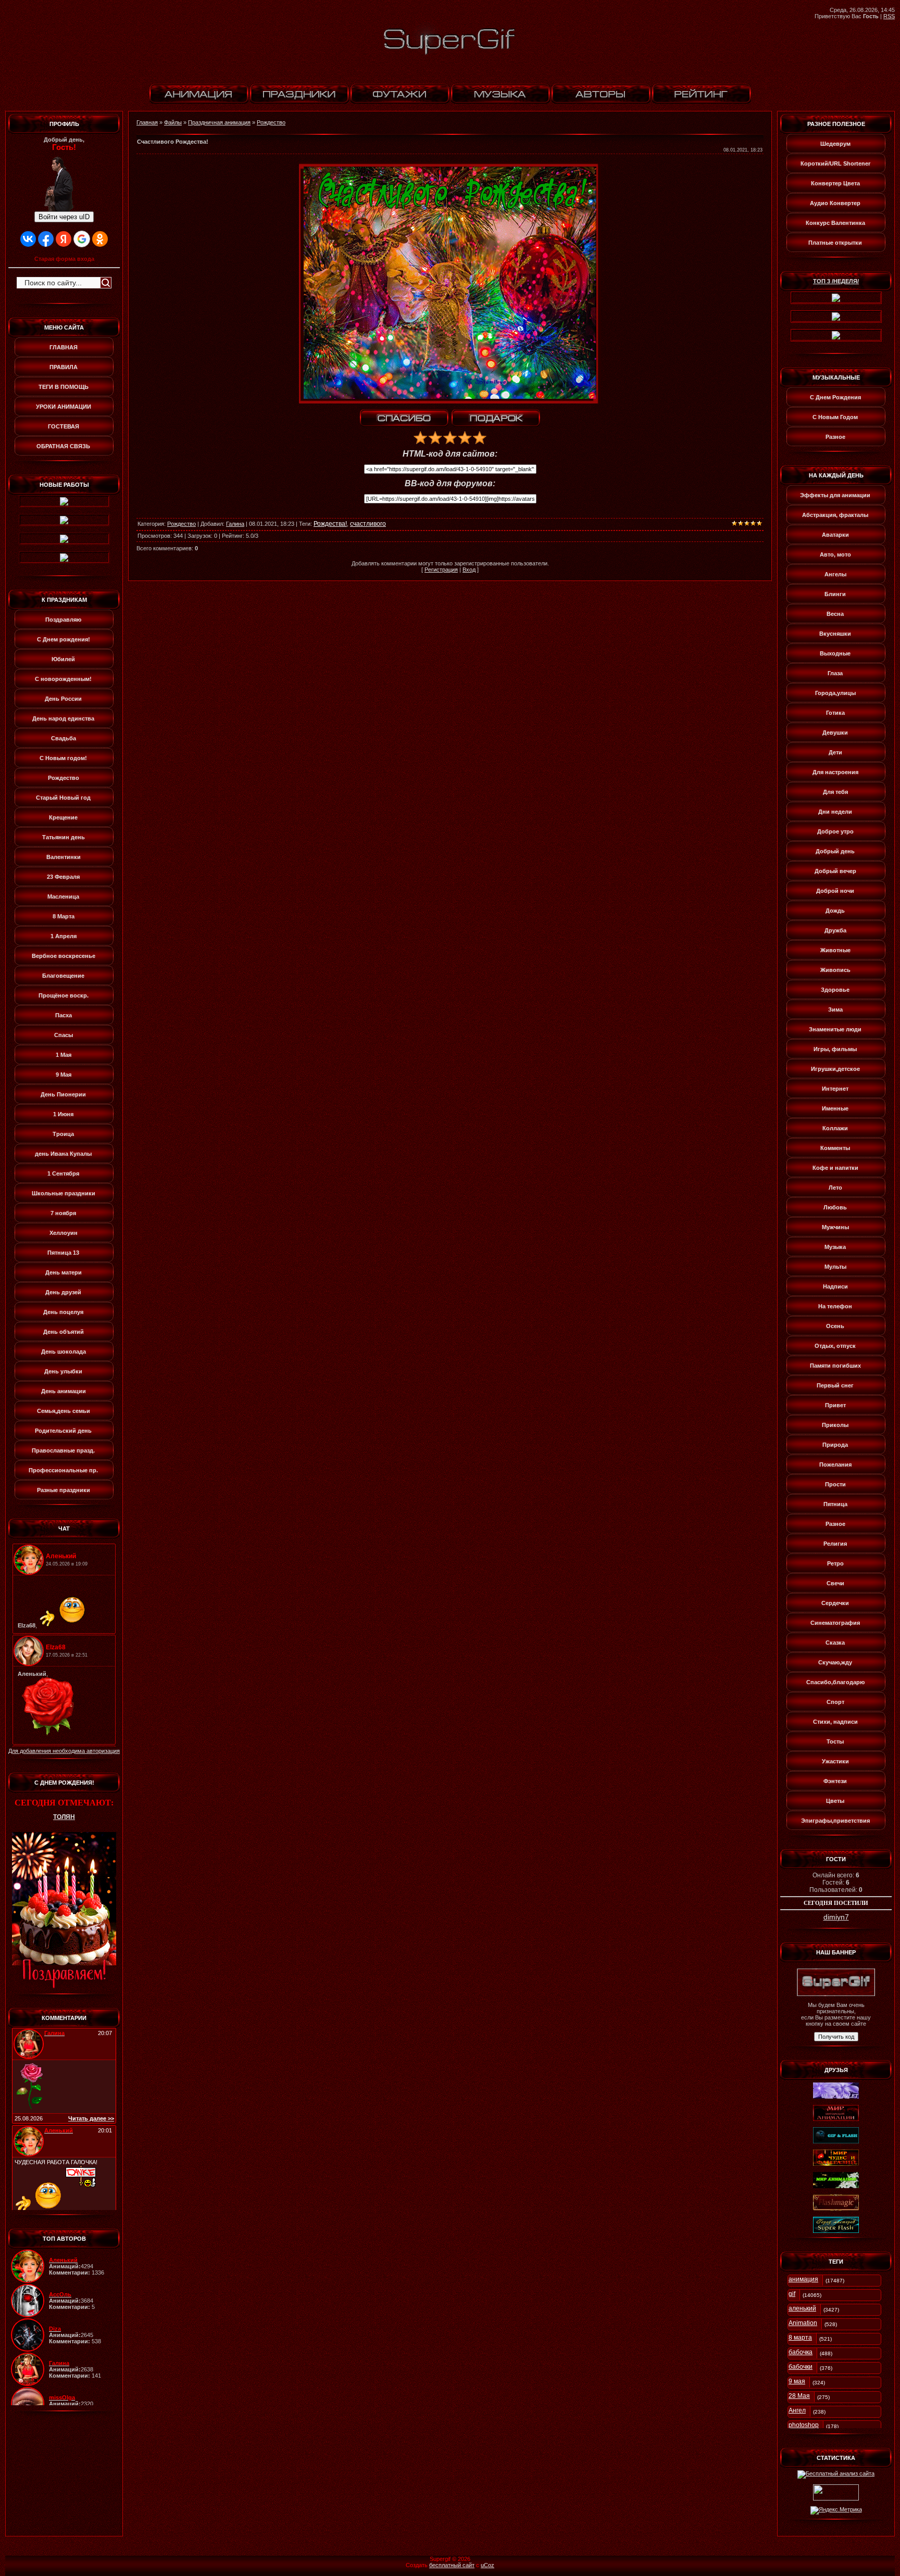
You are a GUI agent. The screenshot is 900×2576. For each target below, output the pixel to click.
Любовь (835, 1207)
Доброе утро (835, 831)
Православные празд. (63, 1450)
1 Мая (64, 1055)
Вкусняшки (835, 634)
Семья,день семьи (64, 1411)
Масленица (63, 896)
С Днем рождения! (64, 639)
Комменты (835, 1148)
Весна (835, 614)
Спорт (835, 1702)
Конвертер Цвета (835, 183)
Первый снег (835, 1385)
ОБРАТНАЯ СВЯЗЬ (63, 446)
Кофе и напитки (835, 1168)
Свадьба (64, 738)
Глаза (835, 673)
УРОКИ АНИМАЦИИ (64, 407)
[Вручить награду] (496, 418)
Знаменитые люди (835, 1029)
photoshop (804, 2425)
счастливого (368, 524)
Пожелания (835, 1464)
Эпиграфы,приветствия (835, 1821)
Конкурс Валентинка (835, 223)
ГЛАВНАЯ (64, 347)
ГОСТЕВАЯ (64, 426)
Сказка (835, 1643)
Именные (835, 1108)
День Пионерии (63, 1094)
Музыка (835, 1247)
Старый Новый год (63, 798)
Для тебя (835, 792)
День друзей (63, 1292)
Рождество (64, 778)
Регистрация (441, 570)
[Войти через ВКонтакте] (28, 239)
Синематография (835, 1623)
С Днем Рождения (835, 397)
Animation (803, 2323)
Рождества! (330, 524)
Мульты (835, 1267)
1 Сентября (63, 1173)
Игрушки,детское (835, 1069)
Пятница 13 (63, 1253)
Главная (147, 122)
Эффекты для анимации (835, 495)
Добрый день (835, 851)
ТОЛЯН (64, 1817)
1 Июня (63, 1114)
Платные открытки (835, 243)
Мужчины (835, 1227)
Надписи (835, 1286)
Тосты (835, 1741)
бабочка (801, 2352)
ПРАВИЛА (64, 367)
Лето (835, 1188)
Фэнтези (835, 1781)
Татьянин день (64, 837)
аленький (802, 2308)
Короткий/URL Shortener (835, 163)
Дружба (835, 930)
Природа (835, 1445)
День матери (64, 1272)
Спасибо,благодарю (835, 1682)
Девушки (835, 733)
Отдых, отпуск (835, 1346)
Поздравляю (63, 620)
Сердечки (835, 1603)
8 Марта (64, 916)
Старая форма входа (64, 259)
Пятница (835, 1504)
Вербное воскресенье (64, 956)
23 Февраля (63, 877)
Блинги (835, 594)
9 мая (797, 2381)
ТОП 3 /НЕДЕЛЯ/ (836, 281)
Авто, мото (835, 554)
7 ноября (63, 1213)
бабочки (801, 2367)
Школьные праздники (64, 1193)
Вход (469, 570)
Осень (835, 1326)
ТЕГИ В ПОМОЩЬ (64, 387)
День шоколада (64, 1352)
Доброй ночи (835, 891)
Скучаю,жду (835, 1662)
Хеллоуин (64, 1233)
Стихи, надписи (835, 1722)
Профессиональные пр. (63, 1470)
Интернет (835, 1089)
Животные (835, 950)
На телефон (835, 1306)
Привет (835, 1405)
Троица (63, 1134)
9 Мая (64, 1075)
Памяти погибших (835, 1366)
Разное (835, 437)
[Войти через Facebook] (46, 239)
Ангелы (835, 574)
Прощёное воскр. (64, 995)
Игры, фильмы (835, 1049)
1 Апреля (64, 936)
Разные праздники (64, 1490)
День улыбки (63, 1371)
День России (63, 699)
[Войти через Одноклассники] (100, 239)
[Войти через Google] (82, 239)
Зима (835, 1009)
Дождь (835, 911)
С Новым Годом (835, 417)
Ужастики (835, 1761)
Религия (835, 1544)
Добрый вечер (835, 871)
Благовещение (63, 976)
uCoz (488, 2565)
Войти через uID (64, 217)
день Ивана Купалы (63, 1154)
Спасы (64, 1035)
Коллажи (835, 1128)
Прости (835, 1484)
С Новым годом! (63, 758)
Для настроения (835, 772)
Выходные (835, 653)
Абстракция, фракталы (835, 515)
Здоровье (835, 990)
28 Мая (799, 2396)
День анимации (64, 1391)
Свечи (835, 1583)
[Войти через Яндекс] (64, 239)
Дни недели (835, 812)
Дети (835, 752)
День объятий (64, 1332)
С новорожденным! (63, 679)
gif (792, 2294)
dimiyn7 (836, 1917)
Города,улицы (835, 693)
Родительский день (63, 1431)
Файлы (173, 122)
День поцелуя (63, 1312)
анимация (803, 2279)
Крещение (63, 817)
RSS (889, 16)
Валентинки (64, 857)
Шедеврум (835, 144)
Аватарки (835, 535)
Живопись (835, 970)
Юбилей (63, 659)
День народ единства (63, 718)
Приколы (835, 1425)
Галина (235, 524)
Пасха (64, 1015)
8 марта (800, 2338)
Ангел (797, 2410)
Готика (835, 713)
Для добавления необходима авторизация (64, 1751)
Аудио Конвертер (835, 203)
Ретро (835, 1563)
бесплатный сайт (452, 2565)
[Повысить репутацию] (404, 418)
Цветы (835, 1801)
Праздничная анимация (219, 122)
